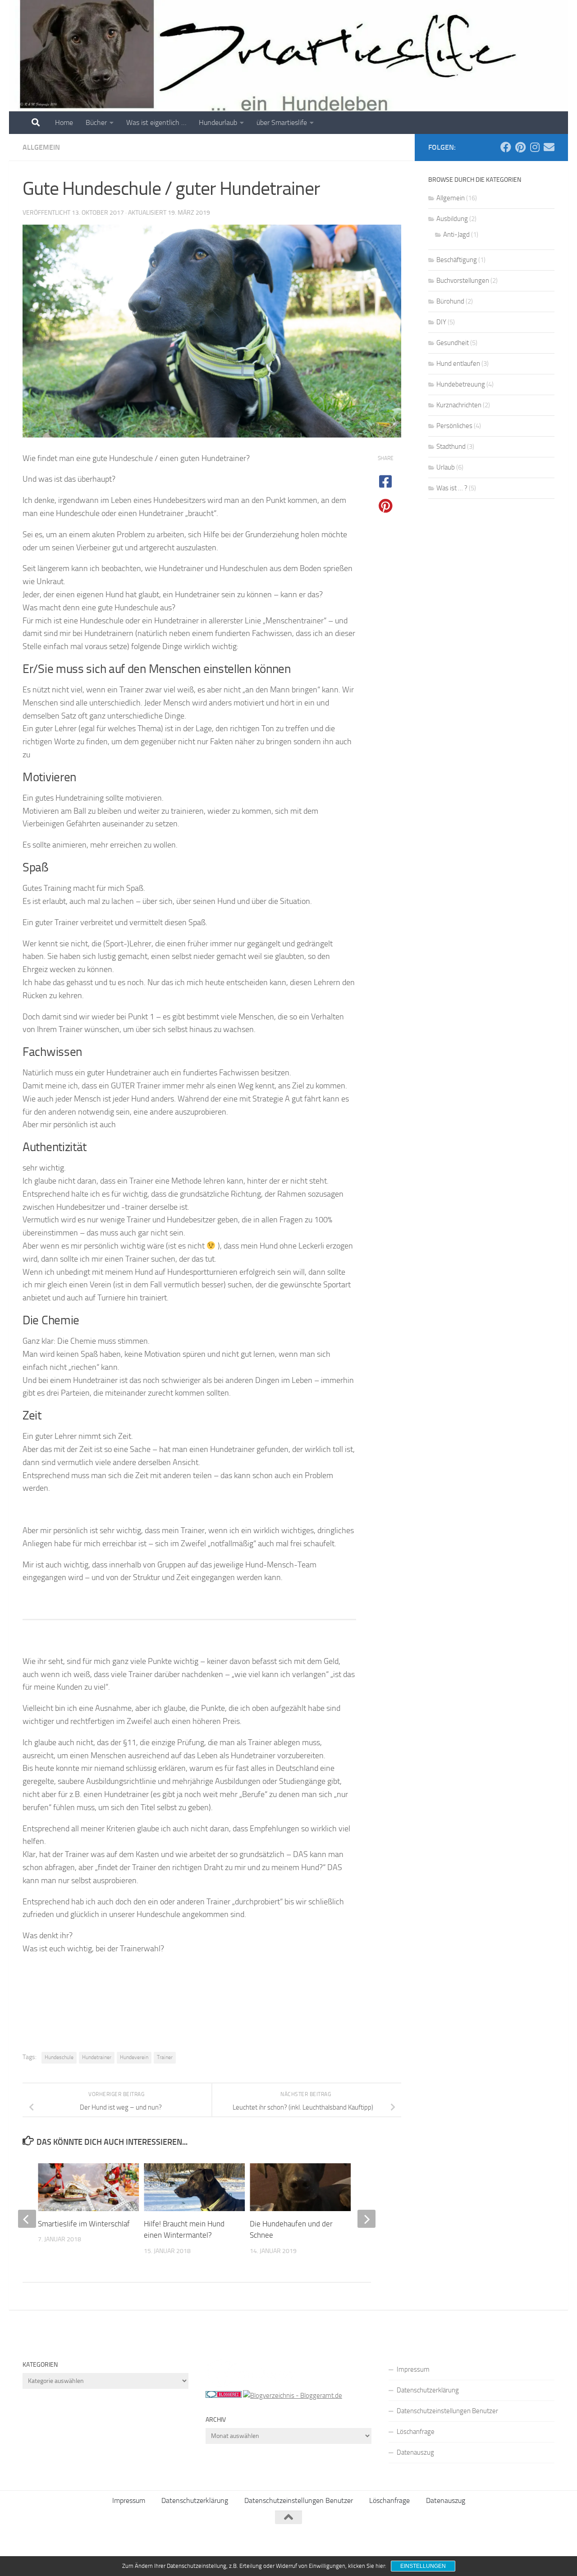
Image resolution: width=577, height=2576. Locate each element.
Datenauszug (415, 2452)
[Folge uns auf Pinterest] (520, 147)
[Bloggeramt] (293, 2396)
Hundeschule (59, 2057)
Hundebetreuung (461, 384)
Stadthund (451, 447)
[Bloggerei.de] (224, 2396)
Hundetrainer (97, 2057)
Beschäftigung (457, 260)
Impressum (413, 2369)
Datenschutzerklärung (428, 2390)
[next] (366, 2219)
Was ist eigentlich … (156, 122)
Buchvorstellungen (463, 281)
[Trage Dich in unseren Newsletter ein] (549, 147)
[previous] (27, 2219)
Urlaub (446, 467)
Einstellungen (423, 2566)
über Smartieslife (282, 122)
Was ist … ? (452, 488)
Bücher (96, 122)
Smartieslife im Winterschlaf (84, 2224)
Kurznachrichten (459, 405)
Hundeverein (134, 2057)
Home (64, 122)
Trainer (165, 2057)
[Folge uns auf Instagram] (535, 147)
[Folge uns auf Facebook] (506, 147)
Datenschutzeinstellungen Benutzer (447, 2411)
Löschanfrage (416, 2432)
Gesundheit (453, 343)
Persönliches (454, 426)
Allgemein (41, 147)
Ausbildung (452, 219)
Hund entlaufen (458, 364)
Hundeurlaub (218, 122)
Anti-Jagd (456, 235)
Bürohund (450, 301)
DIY (441, 322)
